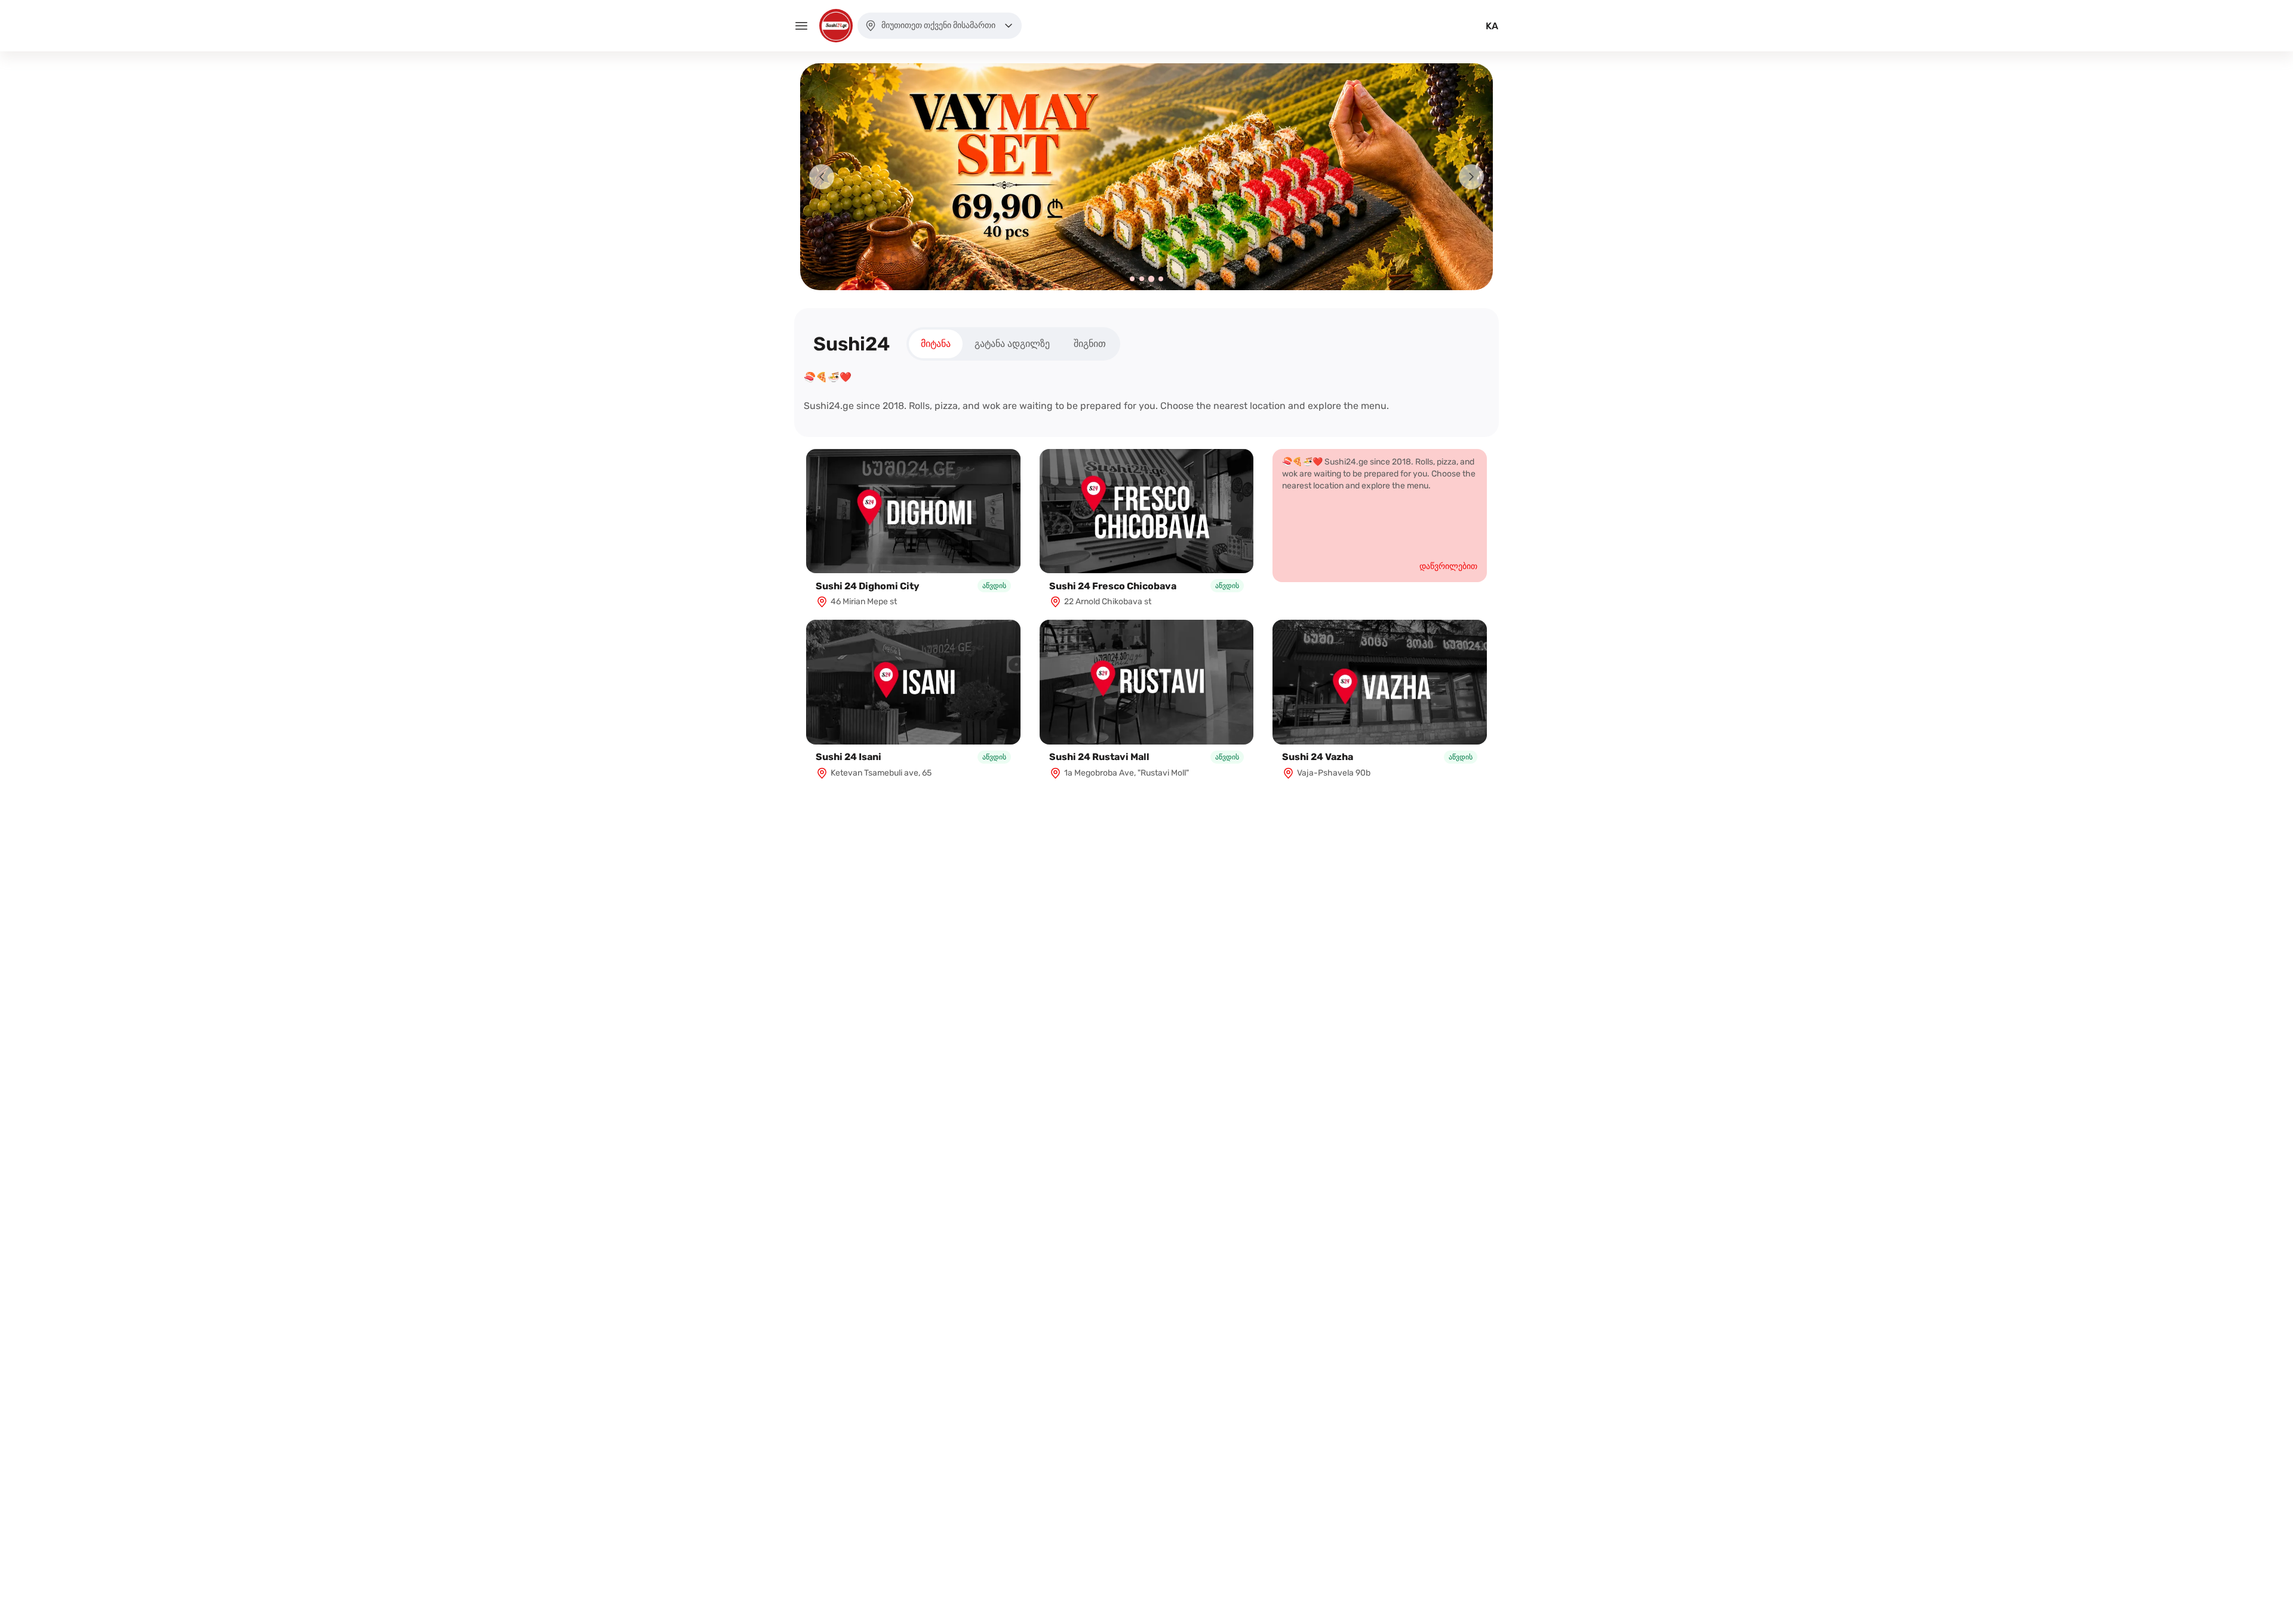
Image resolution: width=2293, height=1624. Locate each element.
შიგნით (1090, 344)
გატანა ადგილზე (1012, 344)
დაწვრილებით (1448, 566)
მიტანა (936, 344)
